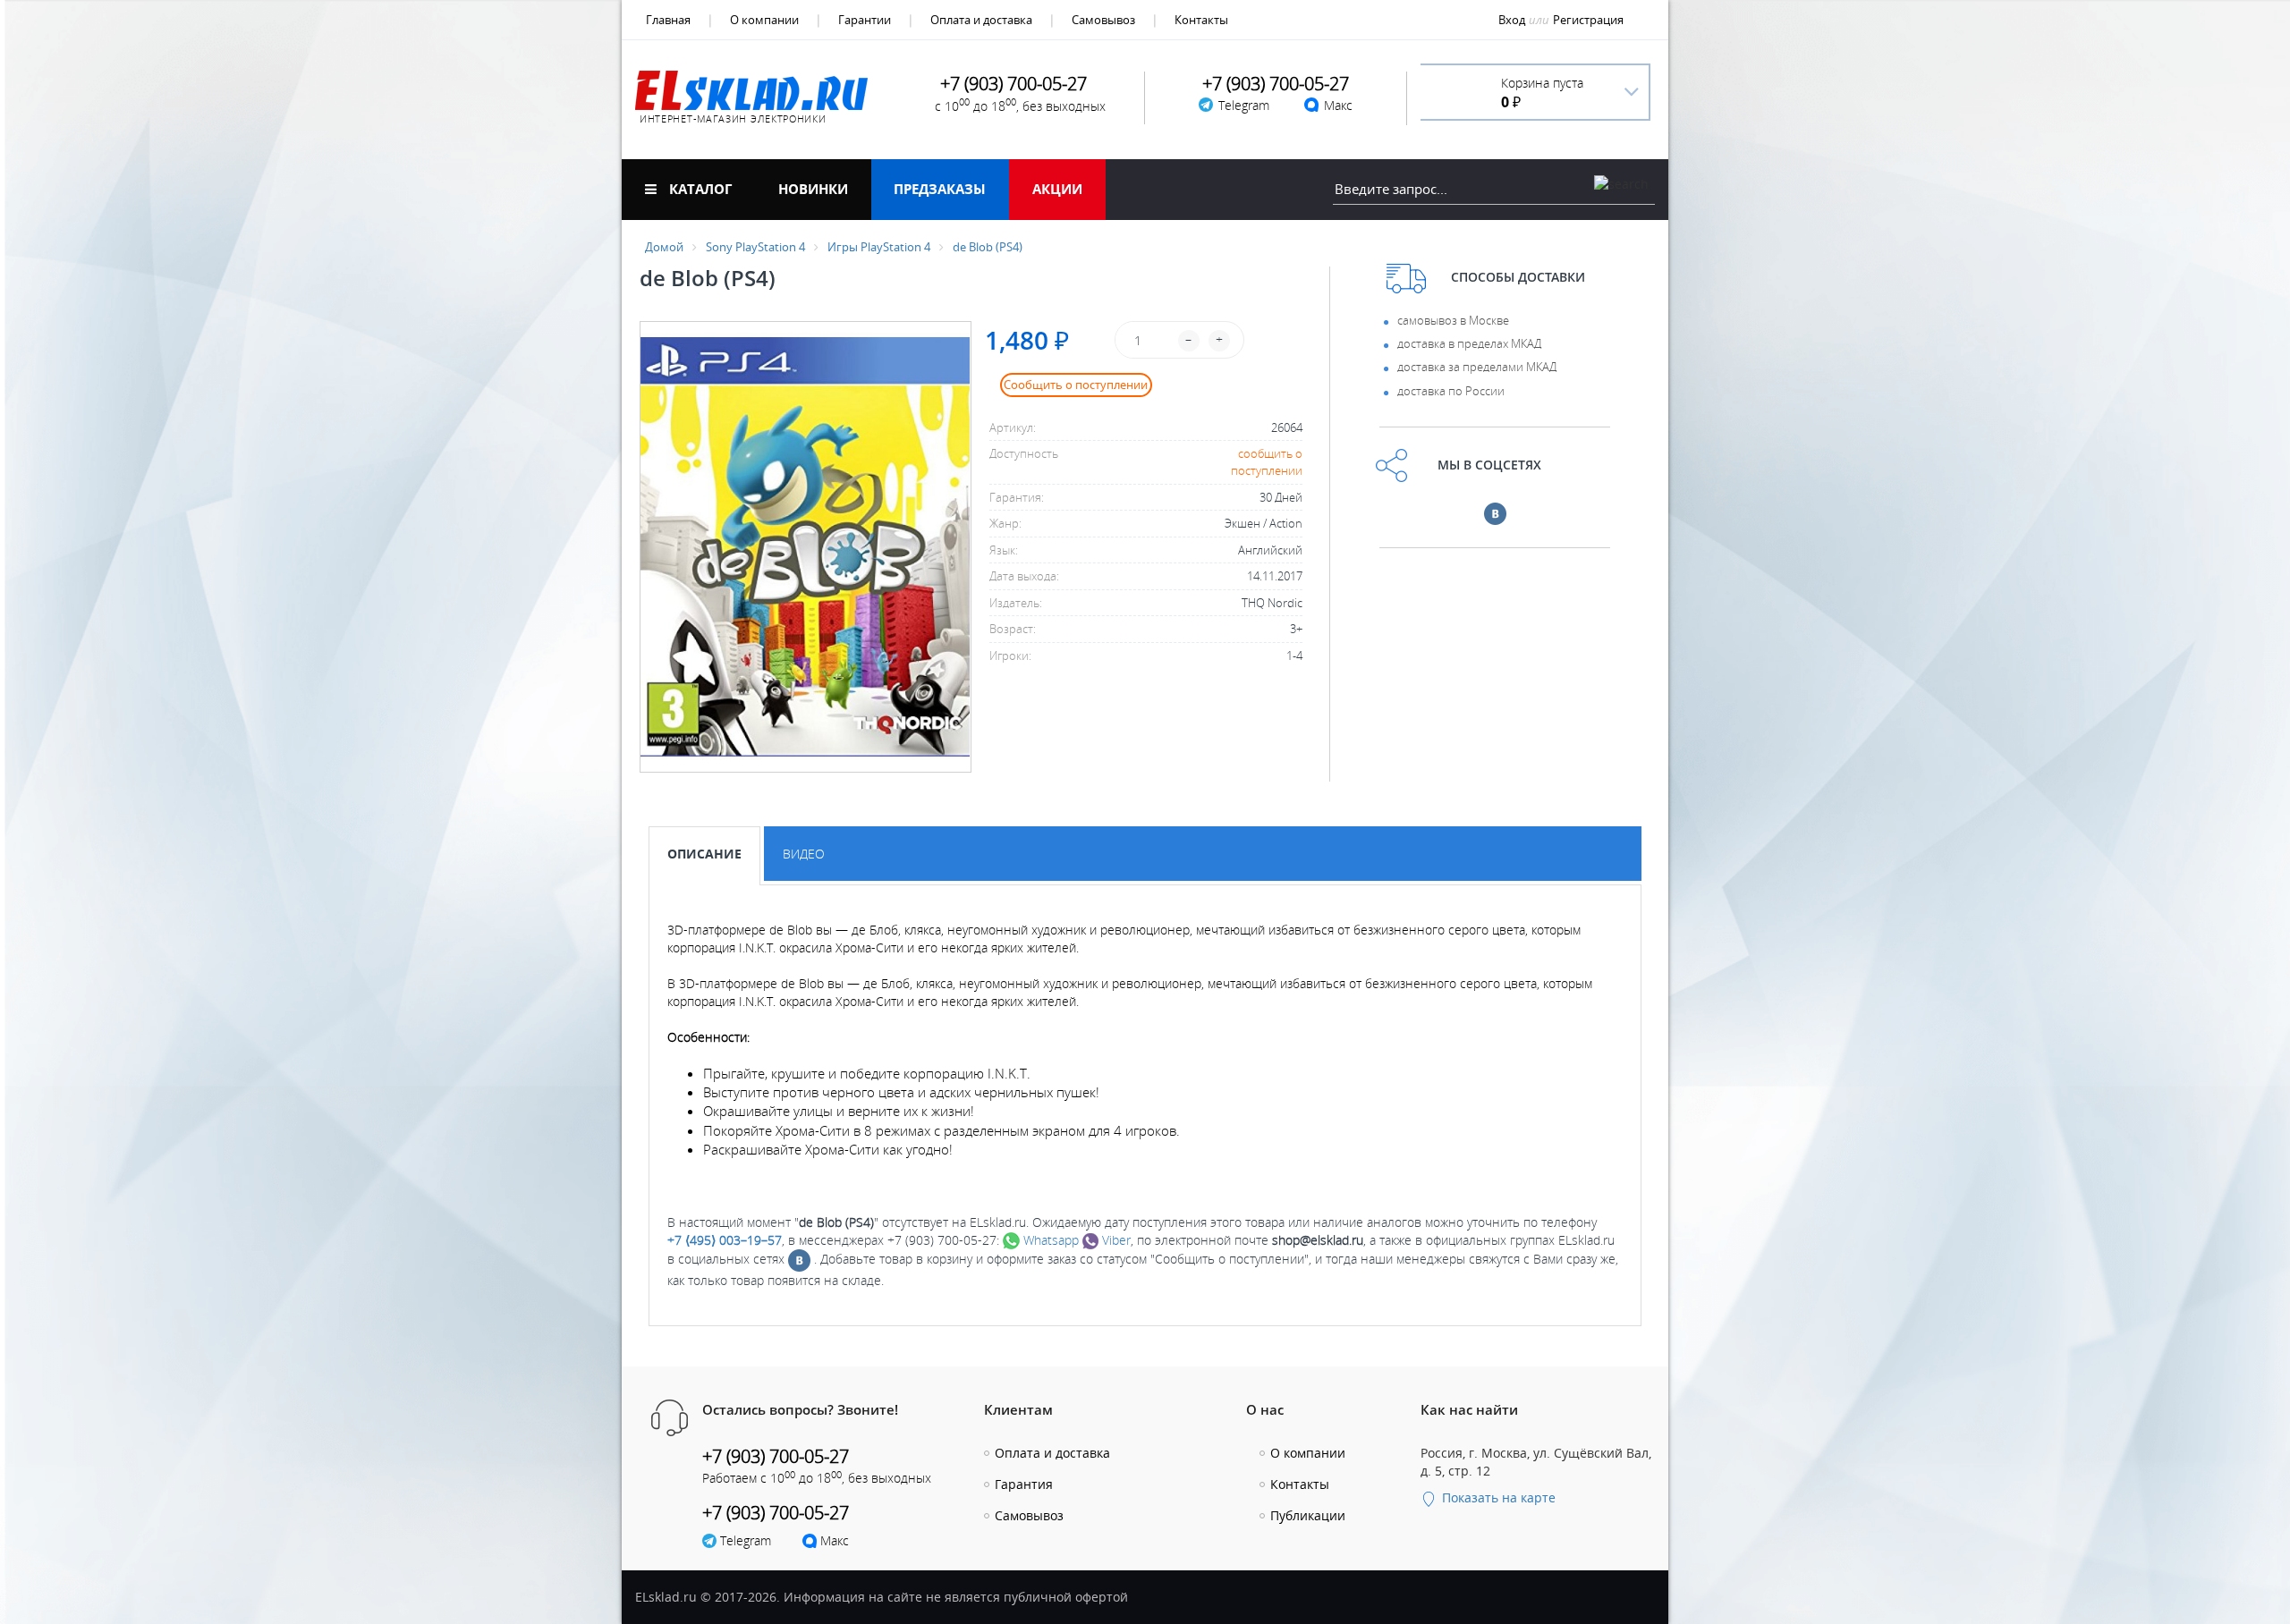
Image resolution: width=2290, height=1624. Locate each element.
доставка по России (1451, 391)
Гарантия (1024, 1484)
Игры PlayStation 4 (879, 247)
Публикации (1308, 1515)
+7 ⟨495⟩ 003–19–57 (725, 1240)
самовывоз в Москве (1453, 320)
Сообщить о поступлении (1076, 385)
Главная (668, 20)
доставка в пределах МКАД (1469, 343)
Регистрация (1588, 20)
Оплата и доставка (981, 20)
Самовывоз (1103, 20)
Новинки (813, 189)
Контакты (1201, 20)
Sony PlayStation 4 (755, 247)
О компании (764, 20)
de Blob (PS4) (988, 247)
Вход (1512, 20)
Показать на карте (1497, 1497)
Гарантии (865, 20)
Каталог (699, 189)
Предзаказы (940, 189)
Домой (664, 247)
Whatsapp (1049, 1240)
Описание (704, 854)
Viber (1115, 1240)
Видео (804, 854)
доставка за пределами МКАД (1477, 367)
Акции (1057, 189)
